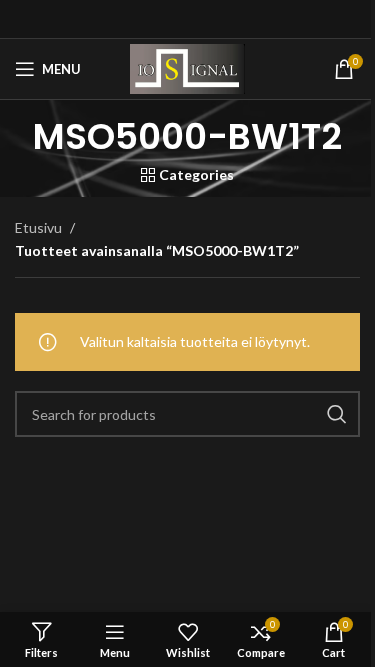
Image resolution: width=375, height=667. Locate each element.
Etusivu (38, 227)
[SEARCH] (337, 414)
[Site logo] (187, 67)
